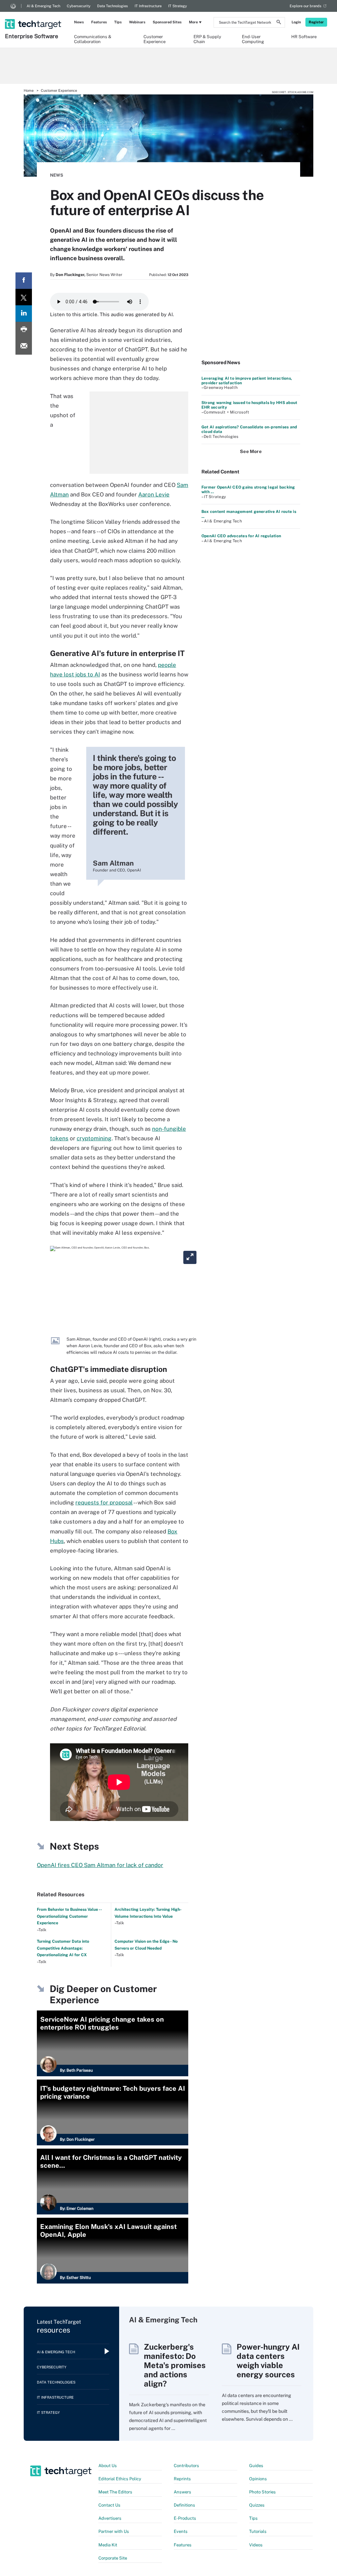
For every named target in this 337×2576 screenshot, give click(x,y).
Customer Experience (155, 39)
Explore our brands (306, 6)
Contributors (186, 2466)
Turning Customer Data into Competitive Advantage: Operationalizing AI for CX (63, 1948)
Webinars (137, 22)
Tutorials (258, 2531)
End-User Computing (253, 39)
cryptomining (94, 1138)
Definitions (184, 2505)
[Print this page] (24, 330)
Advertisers (110, 2518)
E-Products (185, 2518)
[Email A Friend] (24, 346)
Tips (118, 22)
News (79, 22)
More (193, 22)
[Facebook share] (24, 281)
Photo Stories (262, 2492)
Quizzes (257, 2505)
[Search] (279, 23)
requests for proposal (104, 1503)
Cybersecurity (79, 6)
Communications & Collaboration (93, 39)
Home (29, 90)
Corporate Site (113, 2558)
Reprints (182, 2479)
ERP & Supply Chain (207, 39)
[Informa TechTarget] (13, 6)
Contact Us (109, 2505)
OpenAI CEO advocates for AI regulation (241, 536)
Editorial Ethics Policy (120, 2479)
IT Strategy (178, 6)
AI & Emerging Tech (43, 6)
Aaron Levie (154, 494)
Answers (182, 2492)
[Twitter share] (24, 297)
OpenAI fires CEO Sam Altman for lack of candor (100, 1865)
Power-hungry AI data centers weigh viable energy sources (268, 2361)
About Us (108, 2466)
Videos (256, 2545)
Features (99, 22)
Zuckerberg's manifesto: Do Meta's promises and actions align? (175, 2365)
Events (181, 2531)
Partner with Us (114, 2531)
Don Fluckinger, (70, 275)
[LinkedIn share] (24, 314)
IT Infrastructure (148, 6)
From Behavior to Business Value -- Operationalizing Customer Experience (69, 1916)
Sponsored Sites (167, 22)
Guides (256, 2466)
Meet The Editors (115, 2492)
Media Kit (108, 2545)
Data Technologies (113, 6)
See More (251, 451)
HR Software (304, 37)
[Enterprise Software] (34, 15)
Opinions (258, 2479)
